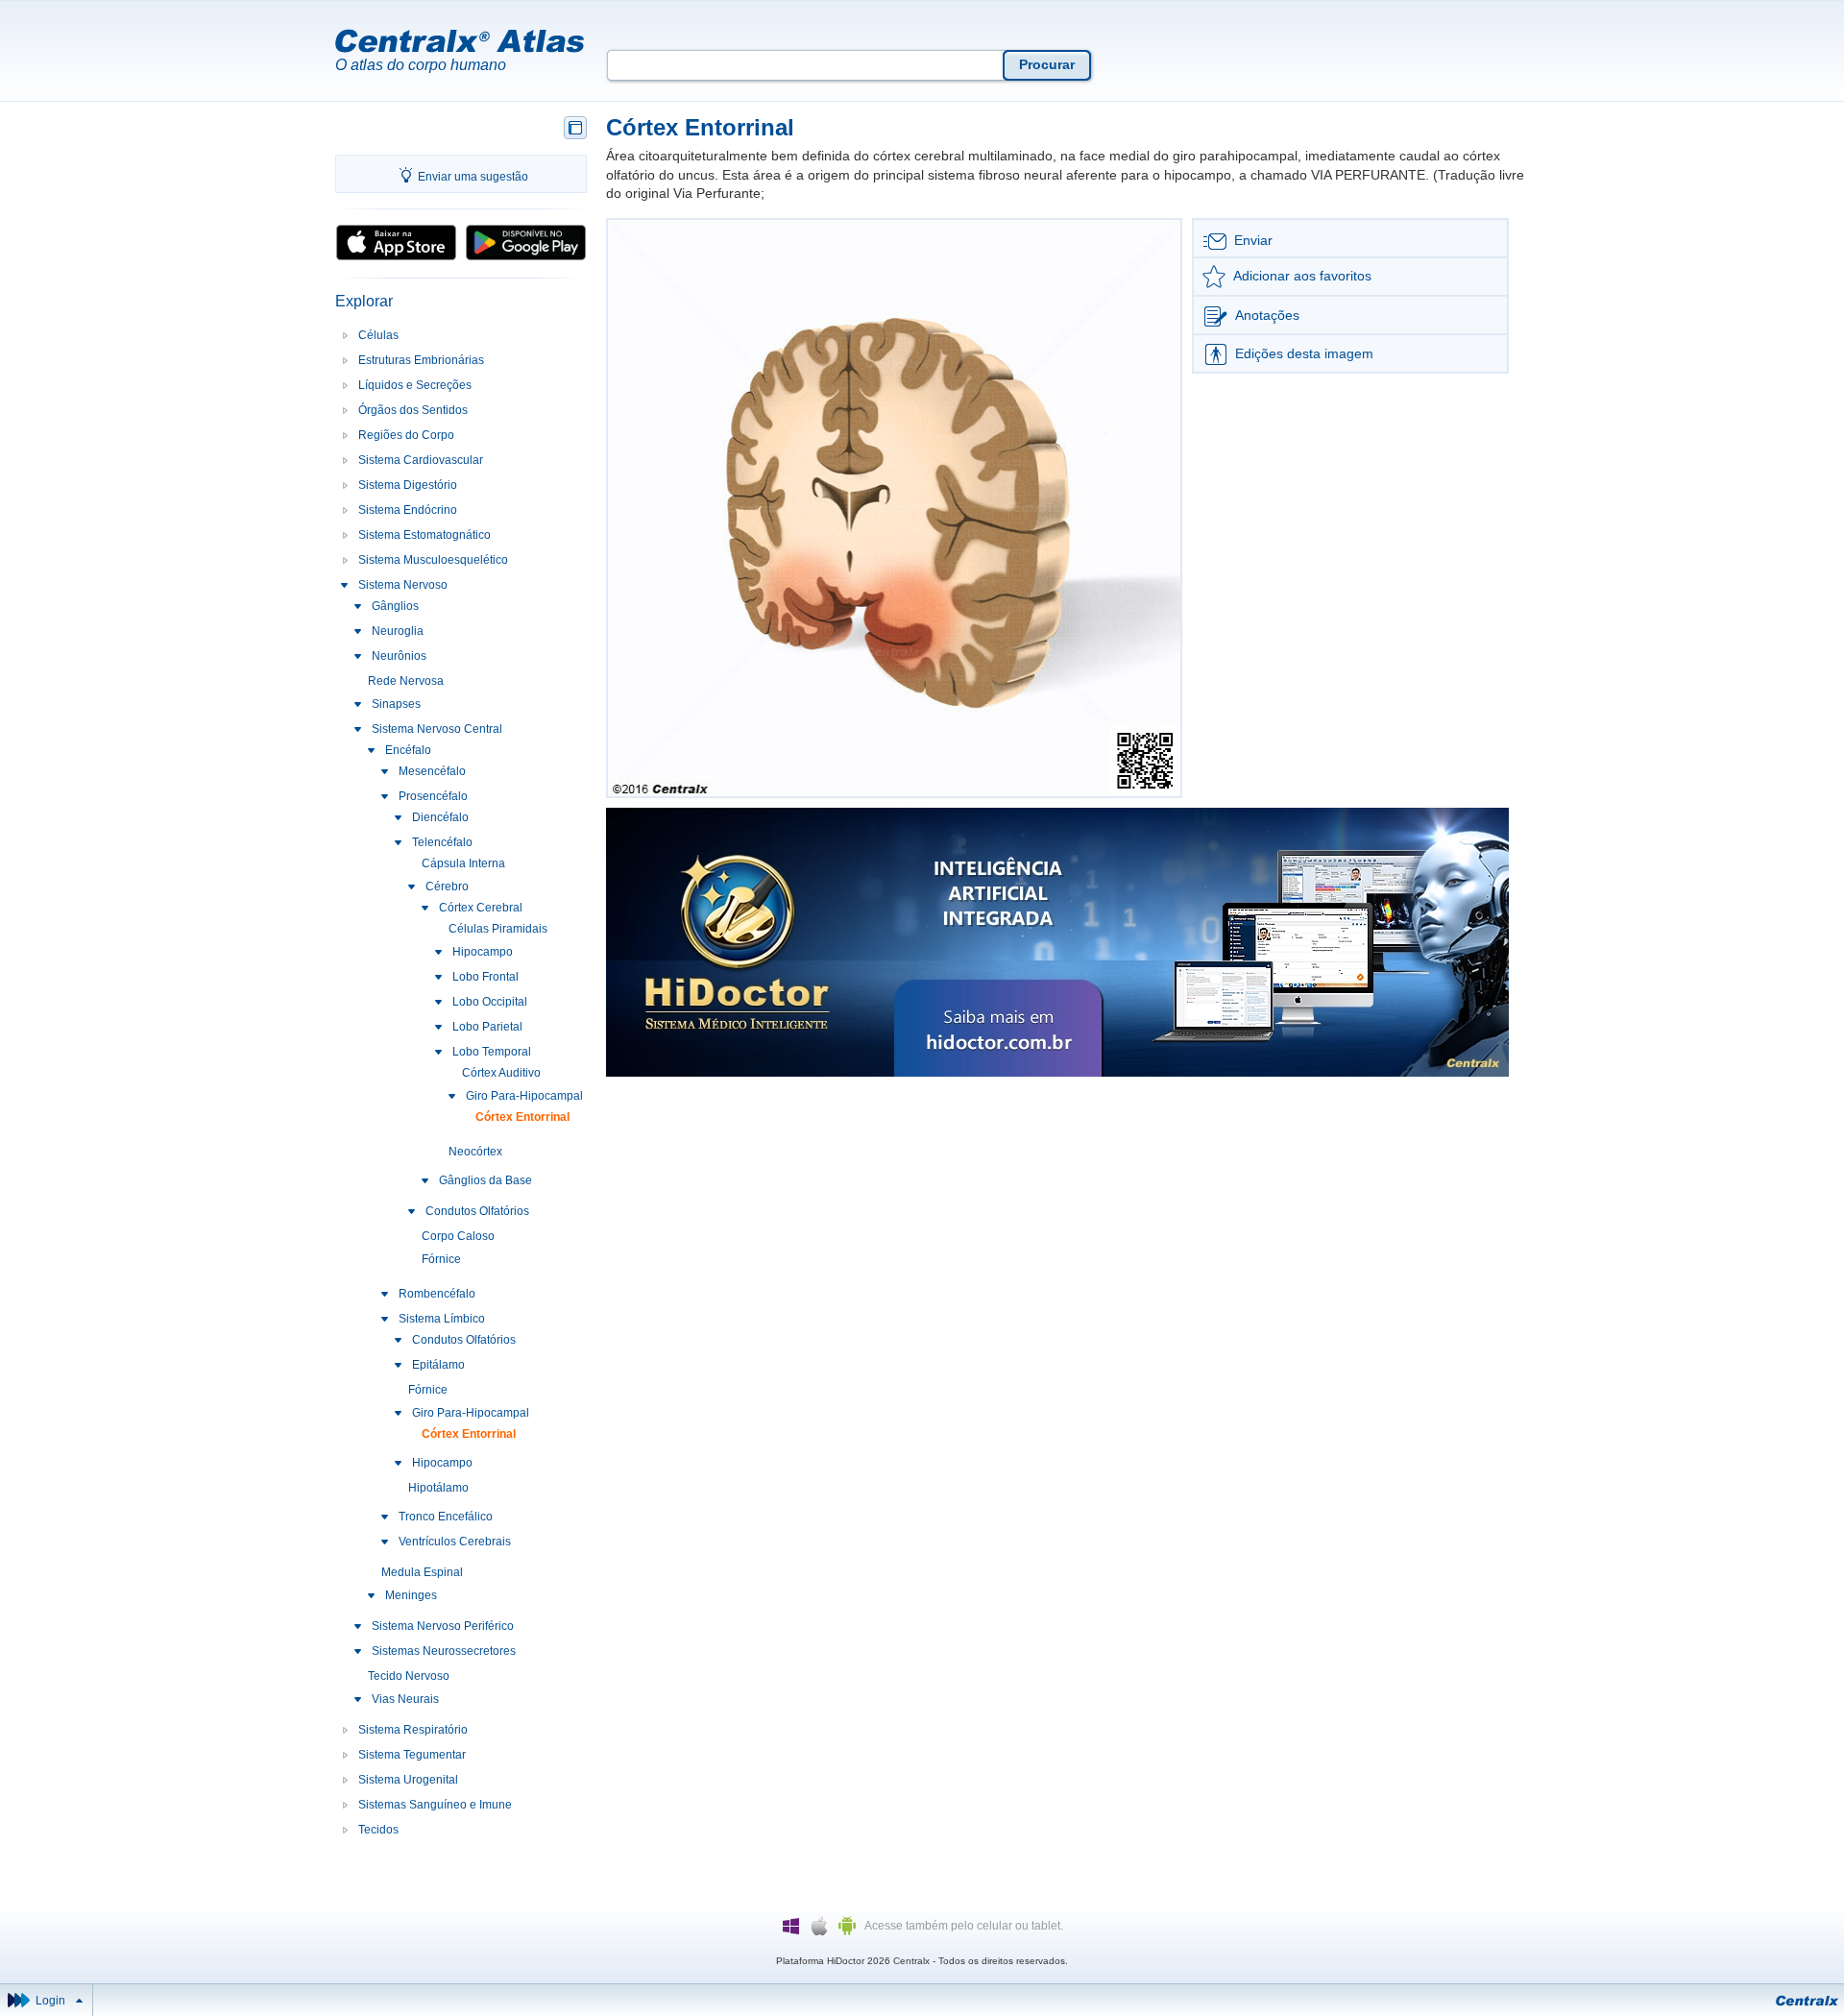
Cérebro (447, 887)
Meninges (411, 1595)
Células (378, 335)
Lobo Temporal (492, 1052)
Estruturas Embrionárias (421, 360)
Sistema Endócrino (408, 510)
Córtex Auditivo (501, 1073)
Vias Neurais (405, 1699)
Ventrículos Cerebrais (455, 1542)
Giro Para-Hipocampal (524, 1096)
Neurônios (399, 656)
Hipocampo (483, 952)
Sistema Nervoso (403, 585)
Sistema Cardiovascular (421, 460)
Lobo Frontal (485, 977)
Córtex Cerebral (481, 908)
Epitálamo (438, 1365)
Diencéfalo (440, 817)
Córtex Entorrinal (522, 1117)
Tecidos (378, 1830)
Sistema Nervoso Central (437, 729)
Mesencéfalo (432, 771)
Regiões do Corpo (406, 435)
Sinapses (396, 704)
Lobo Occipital (490, 1002)
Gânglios (395, 606)
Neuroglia (398, 631)
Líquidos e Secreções (415, 385)
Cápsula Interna (463, 863)
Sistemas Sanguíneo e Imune (435, 1805)
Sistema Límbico (442, 1319)
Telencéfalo (442, 842)
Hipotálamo (438, 1488)
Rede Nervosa (406, 681)
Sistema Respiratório (413, 1730)
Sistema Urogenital (408, 1780)
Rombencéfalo (437, 1294)
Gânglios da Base (485, 1180)
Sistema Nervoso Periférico (443, 1626)
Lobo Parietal (487, 1027)
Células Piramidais (498, 929)
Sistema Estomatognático (425, 535)
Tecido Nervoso (409, 1676)
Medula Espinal (422, 1572)
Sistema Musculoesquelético (433, 560)
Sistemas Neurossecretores (444, 1651)
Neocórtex (475, 1152)
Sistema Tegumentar (412, 1755)
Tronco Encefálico (446, 1517)
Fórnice (441, 1259)
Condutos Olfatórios (477, 1211)
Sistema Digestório (408, 485)
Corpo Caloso (458, 1236)
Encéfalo (408, 750)
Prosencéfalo (433, 796)
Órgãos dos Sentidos (413, 410)
